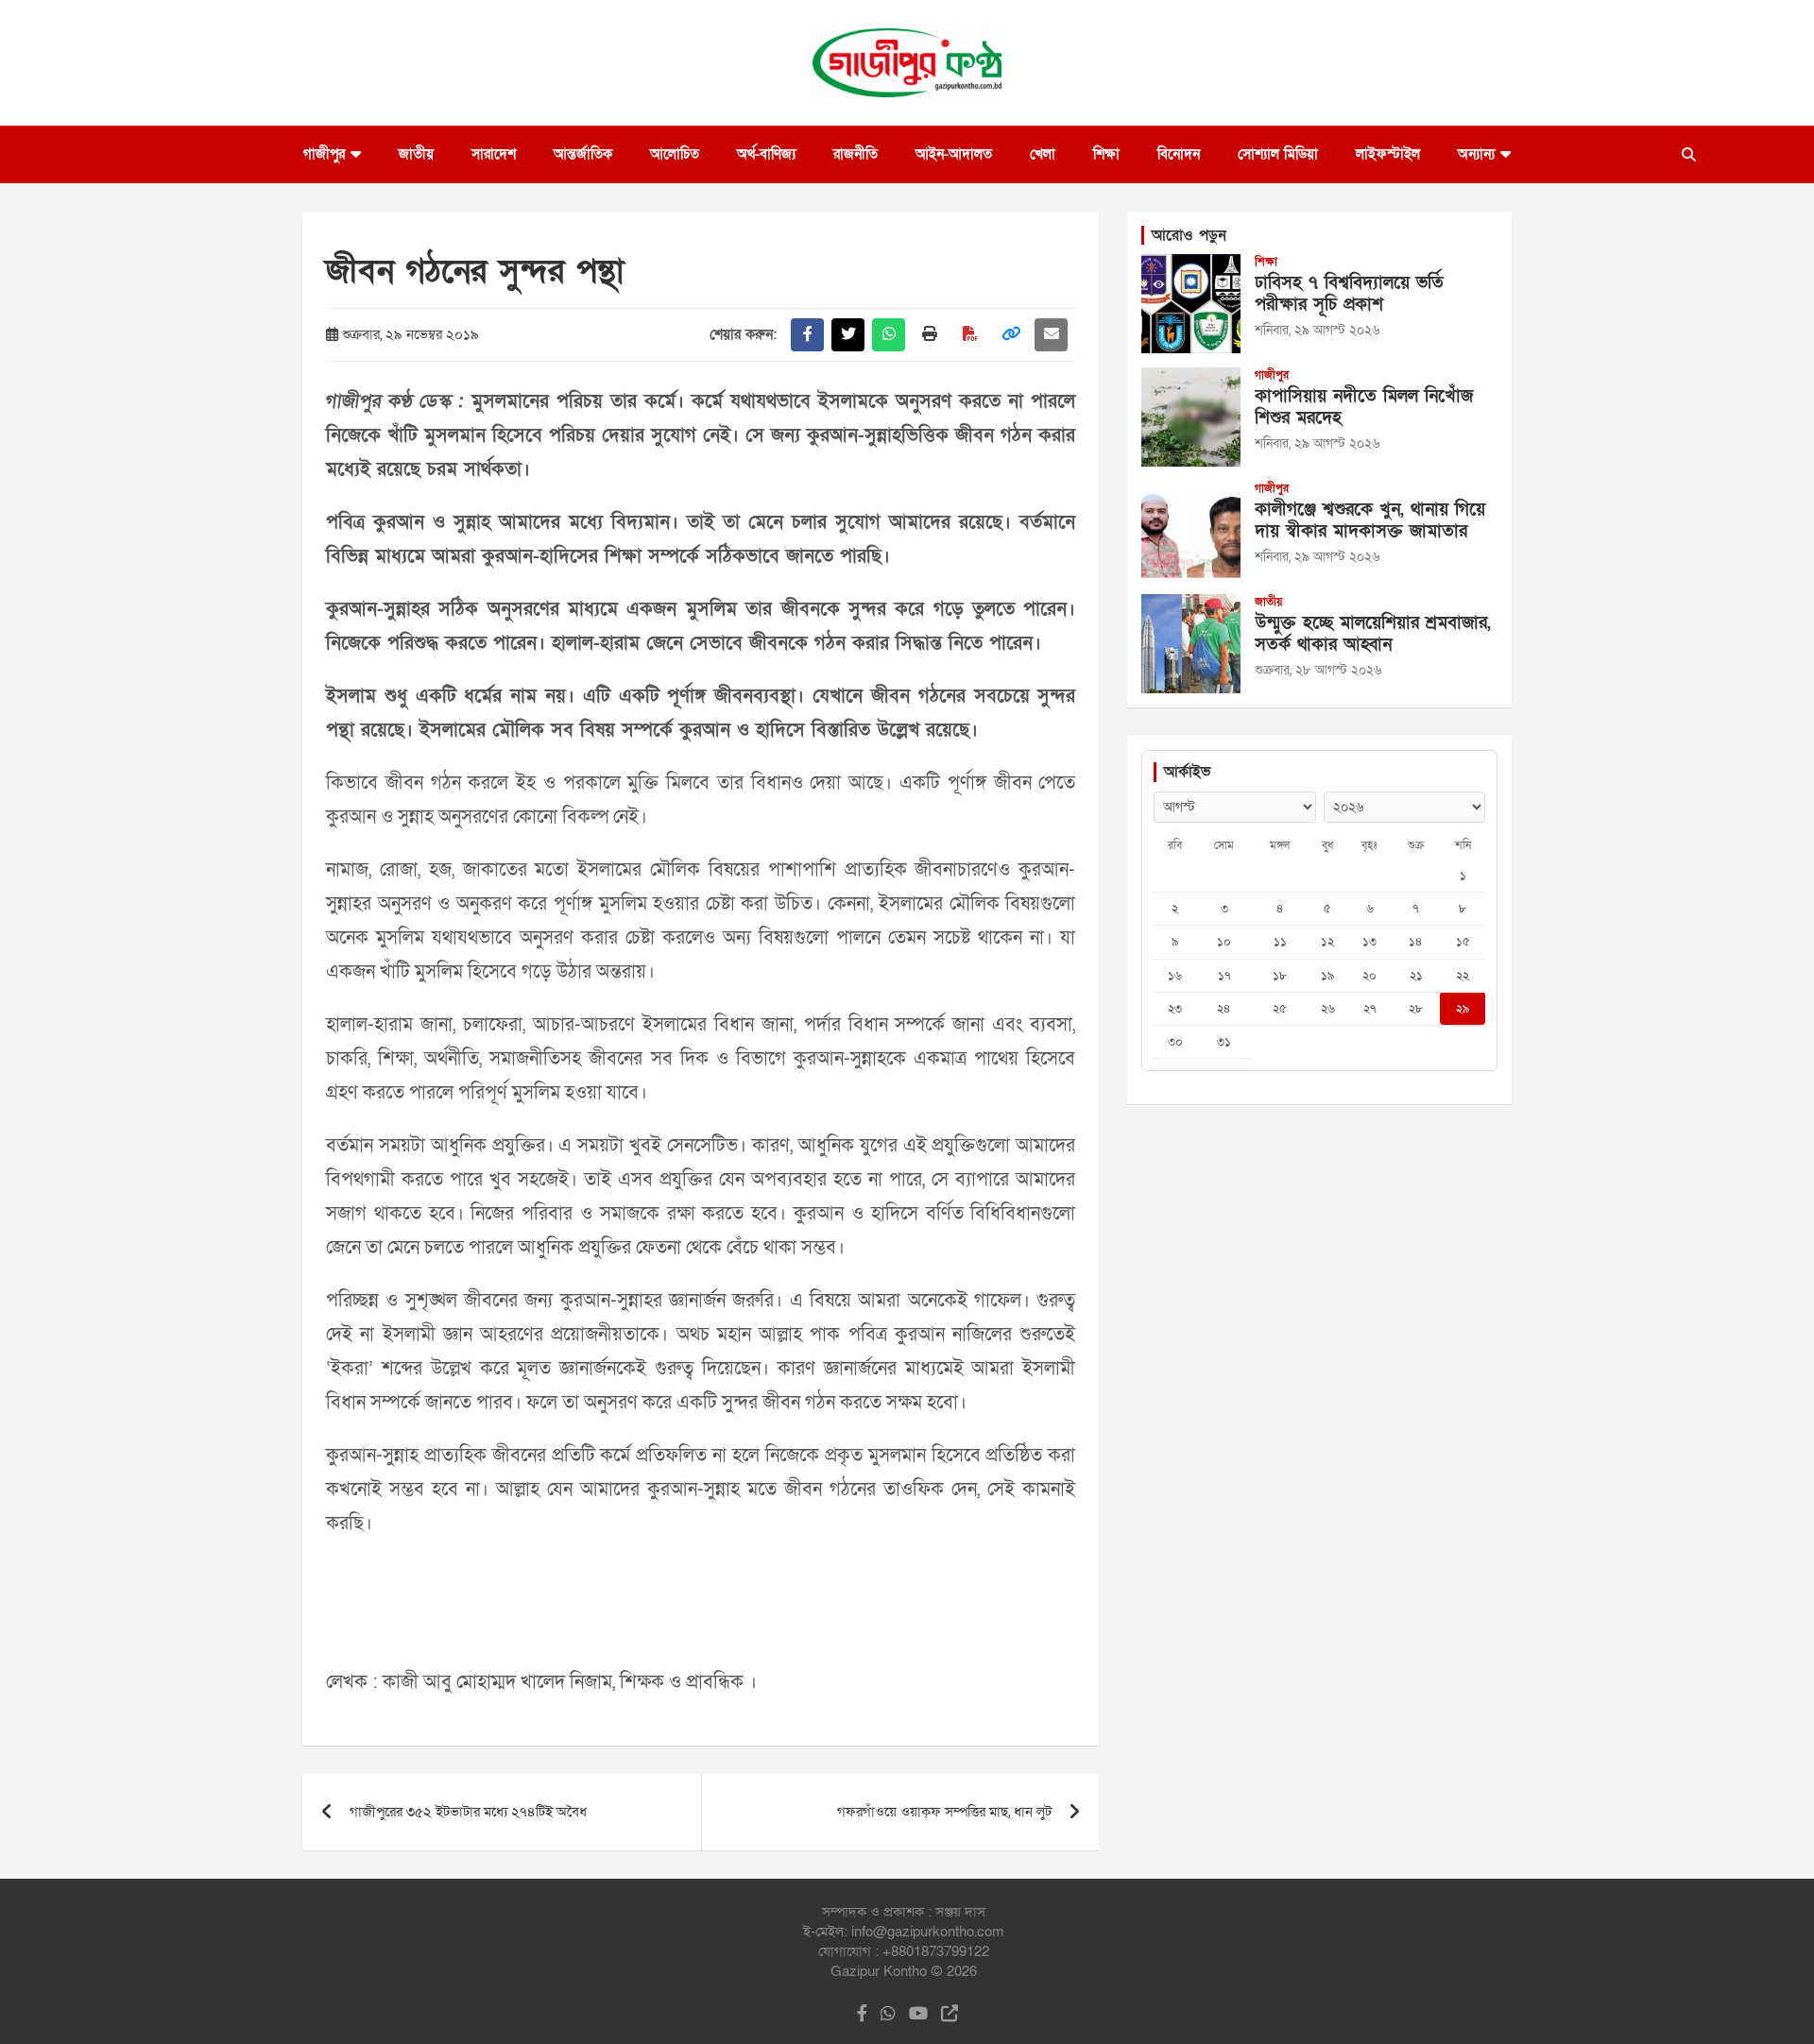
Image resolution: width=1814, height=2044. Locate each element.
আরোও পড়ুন (1189, 235)
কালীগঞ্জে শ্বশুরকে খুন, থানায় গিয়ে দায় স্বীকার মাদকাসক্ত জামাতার (1370, 520)
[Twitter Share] (848, 335)
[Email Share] (1051, 335)
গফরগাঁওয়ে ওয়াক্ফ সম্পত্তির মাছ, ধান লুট (944, 1812)
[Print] (929, 335)
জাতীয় (416, 154)
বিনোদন (1179, 154)
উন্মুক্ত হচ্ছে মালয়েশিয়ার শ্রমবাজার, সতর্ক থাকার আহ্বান (1373, 634)
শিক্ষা (1106, 154)
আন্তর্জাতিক (583, 154)
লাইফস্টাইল (1388, 154)
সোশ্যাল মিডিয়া (1278, 154)
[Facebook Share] (807, 335)
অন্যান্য (1476, 154)
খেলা (1043, 154)
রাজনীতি (856, 154)
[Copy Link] (1010, 335)
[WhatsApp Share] (889, 335)
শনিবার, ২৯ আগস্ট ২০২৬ (1317, 330)
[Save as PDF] (970, 335)
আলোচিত (675, 154)
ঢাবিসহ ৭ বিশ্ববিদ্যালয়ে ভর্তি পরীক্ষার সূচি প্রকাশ (1349, 294)
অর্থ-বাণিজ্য (766, 154)
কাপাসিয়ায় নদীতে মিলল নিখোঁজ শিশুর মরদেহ (1364, 407)
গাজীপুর (324, 154)
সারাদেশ (494, 154)
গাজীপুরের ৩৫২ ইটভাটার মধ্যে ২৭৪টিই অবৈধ (468, 1812)
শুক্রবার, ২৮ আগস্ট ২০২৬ (1318, 670)
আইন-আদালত (954, 154)
